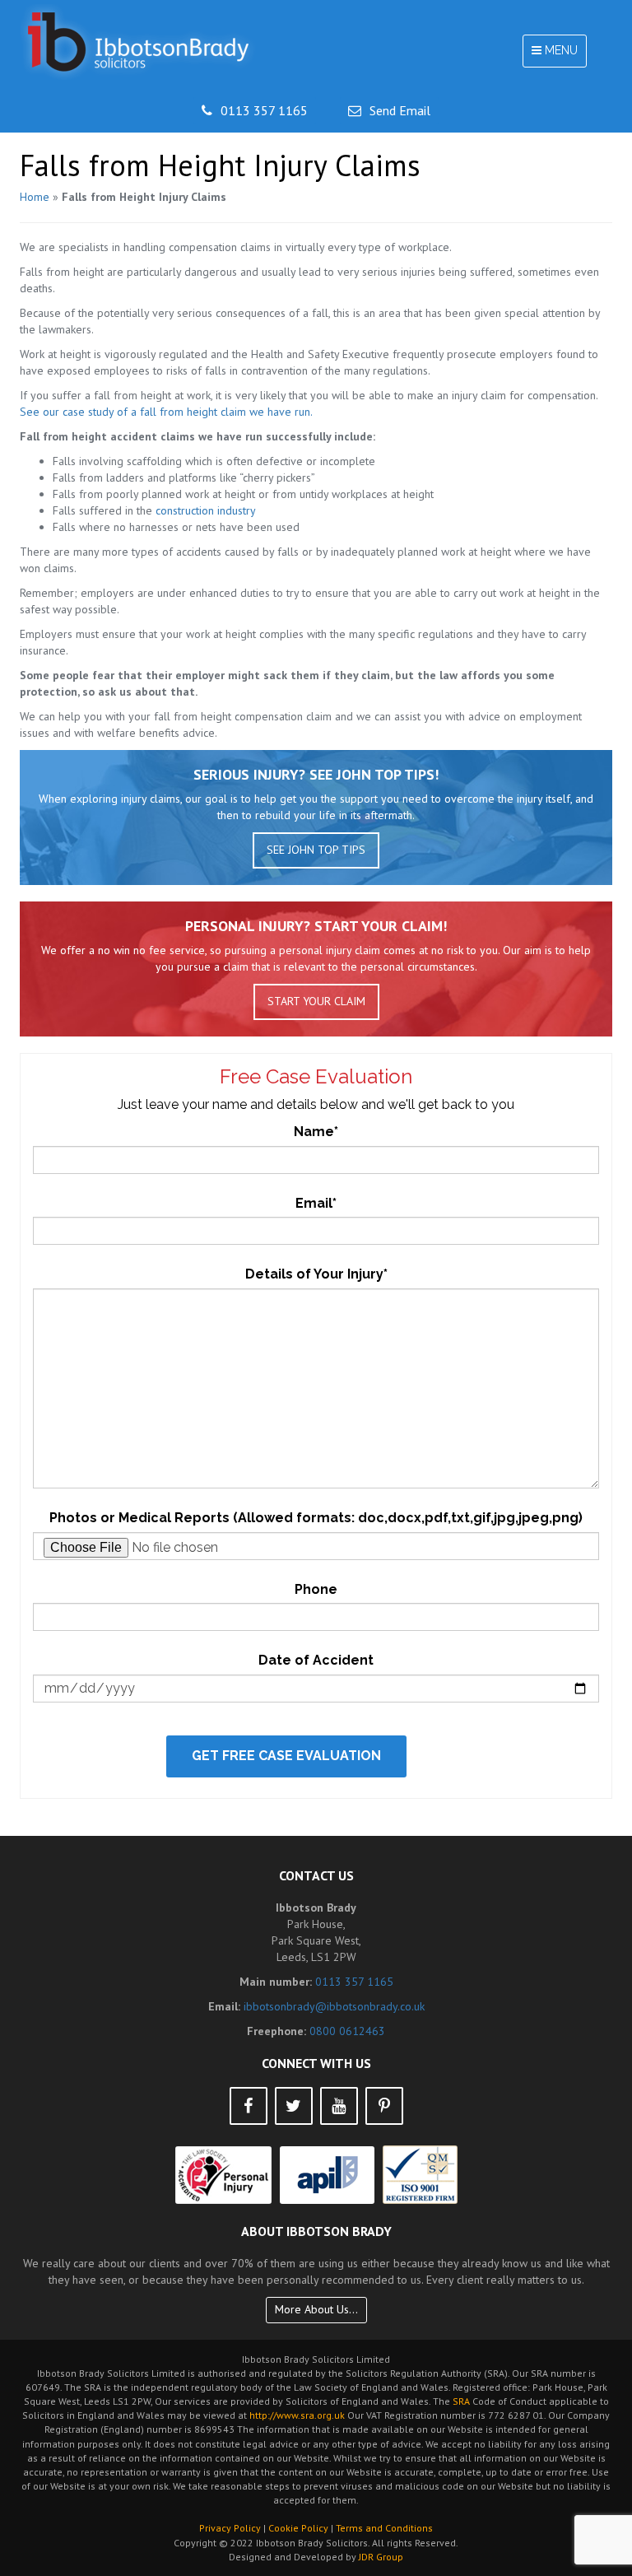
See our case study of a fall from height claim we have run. (166, 412)
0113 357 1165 (264, 110)
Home (35, 197)
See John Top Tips (316, 850)
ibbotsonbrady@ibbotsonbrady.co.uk (334, 2006)
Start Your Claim (316, 1001)
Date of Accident (316, 1660)
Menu (559, 55)
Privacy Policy (230, 2528)
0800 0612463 (347, 2031)
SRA (461, 2401)
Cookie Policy (298, 2528)
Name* (316, 1132)
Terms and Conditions (384, 2528)
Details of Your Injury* (316, 1274)
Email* (316, 1203)
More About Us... (316, 2309)
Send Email (400, 110)
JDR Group (381, 2557)
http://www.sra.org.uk (297, 2415)
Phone (316, 1589)
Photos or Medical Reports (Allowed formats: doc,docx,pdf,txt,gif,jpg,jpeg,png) (316, 1518)
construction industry (206, 510)
